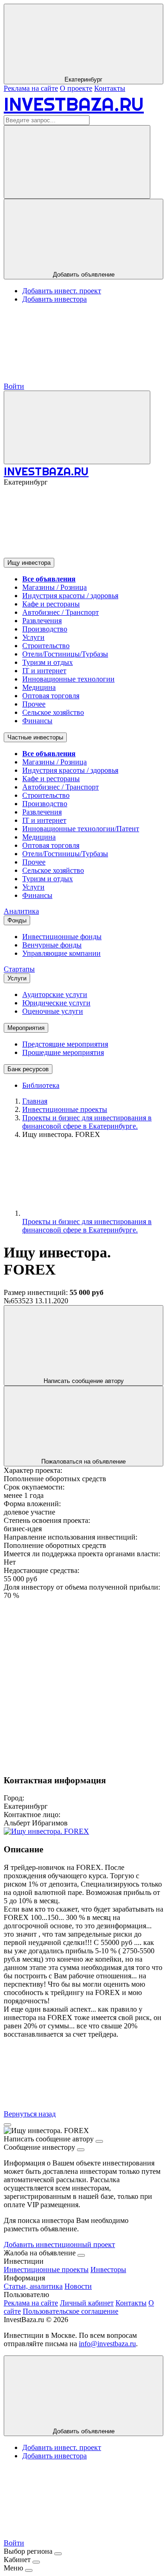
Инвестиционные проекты (46, 2270)
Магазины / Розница (55, 587)
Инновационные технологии (68, 679)
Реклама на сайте (31, 88)
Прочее (34, 704)
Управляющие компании (61, 953)
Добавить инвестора (55, 299)
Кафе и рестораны (51, 604)
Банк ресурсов (28, 1069)
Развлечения (42, 621)
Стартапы (19, 969)
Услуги (33, 637)
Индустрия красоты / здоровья (70, 596)
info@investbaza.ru (107, 2344)
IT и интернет (44, 671)
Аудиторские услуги (55, 994)
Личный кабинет (87, 2303)
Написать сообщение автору (84, 1381)
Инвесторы (108, 2270)
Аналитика (21, 911)
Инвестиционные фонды (62, 937)
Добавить (84, 2431)
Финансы (37, 721)
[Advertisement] (83, 1683)
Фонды (17, 920)
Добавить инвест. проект (62, 291)
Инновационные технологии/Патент (81, 829)
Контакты (110, 88)
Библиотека (41, 1085)
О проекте (76, 88)
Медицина (39, 687)
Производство (45, 629)
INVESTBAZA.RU (74, 104)
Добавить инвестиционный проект (59, 2245)
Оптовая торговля (51, 696)
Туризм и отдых (48, 662)
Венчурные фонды (52, 945)
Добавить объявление (84, 275)
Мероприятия (26, 1028)
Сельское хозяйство (53, 712)
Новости (78, 2286)
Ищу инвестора (29, 563)
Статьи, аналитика (33, 2286)
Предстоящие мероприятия (65, 1044)
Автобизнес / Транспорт (61, 612)
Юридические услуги (56, 1003)
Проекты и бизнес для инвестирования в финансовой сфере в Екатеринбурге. (87, 1226)
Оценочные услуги (53, 1011)
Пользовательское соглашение (71, 2311)
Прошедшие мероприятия (63, 1052)
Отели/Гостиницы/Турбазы (65, 654)
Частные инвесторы (35, 737)
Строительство (46, 646)
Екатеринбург (83, 79)
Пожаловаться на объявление (83, 1462)
